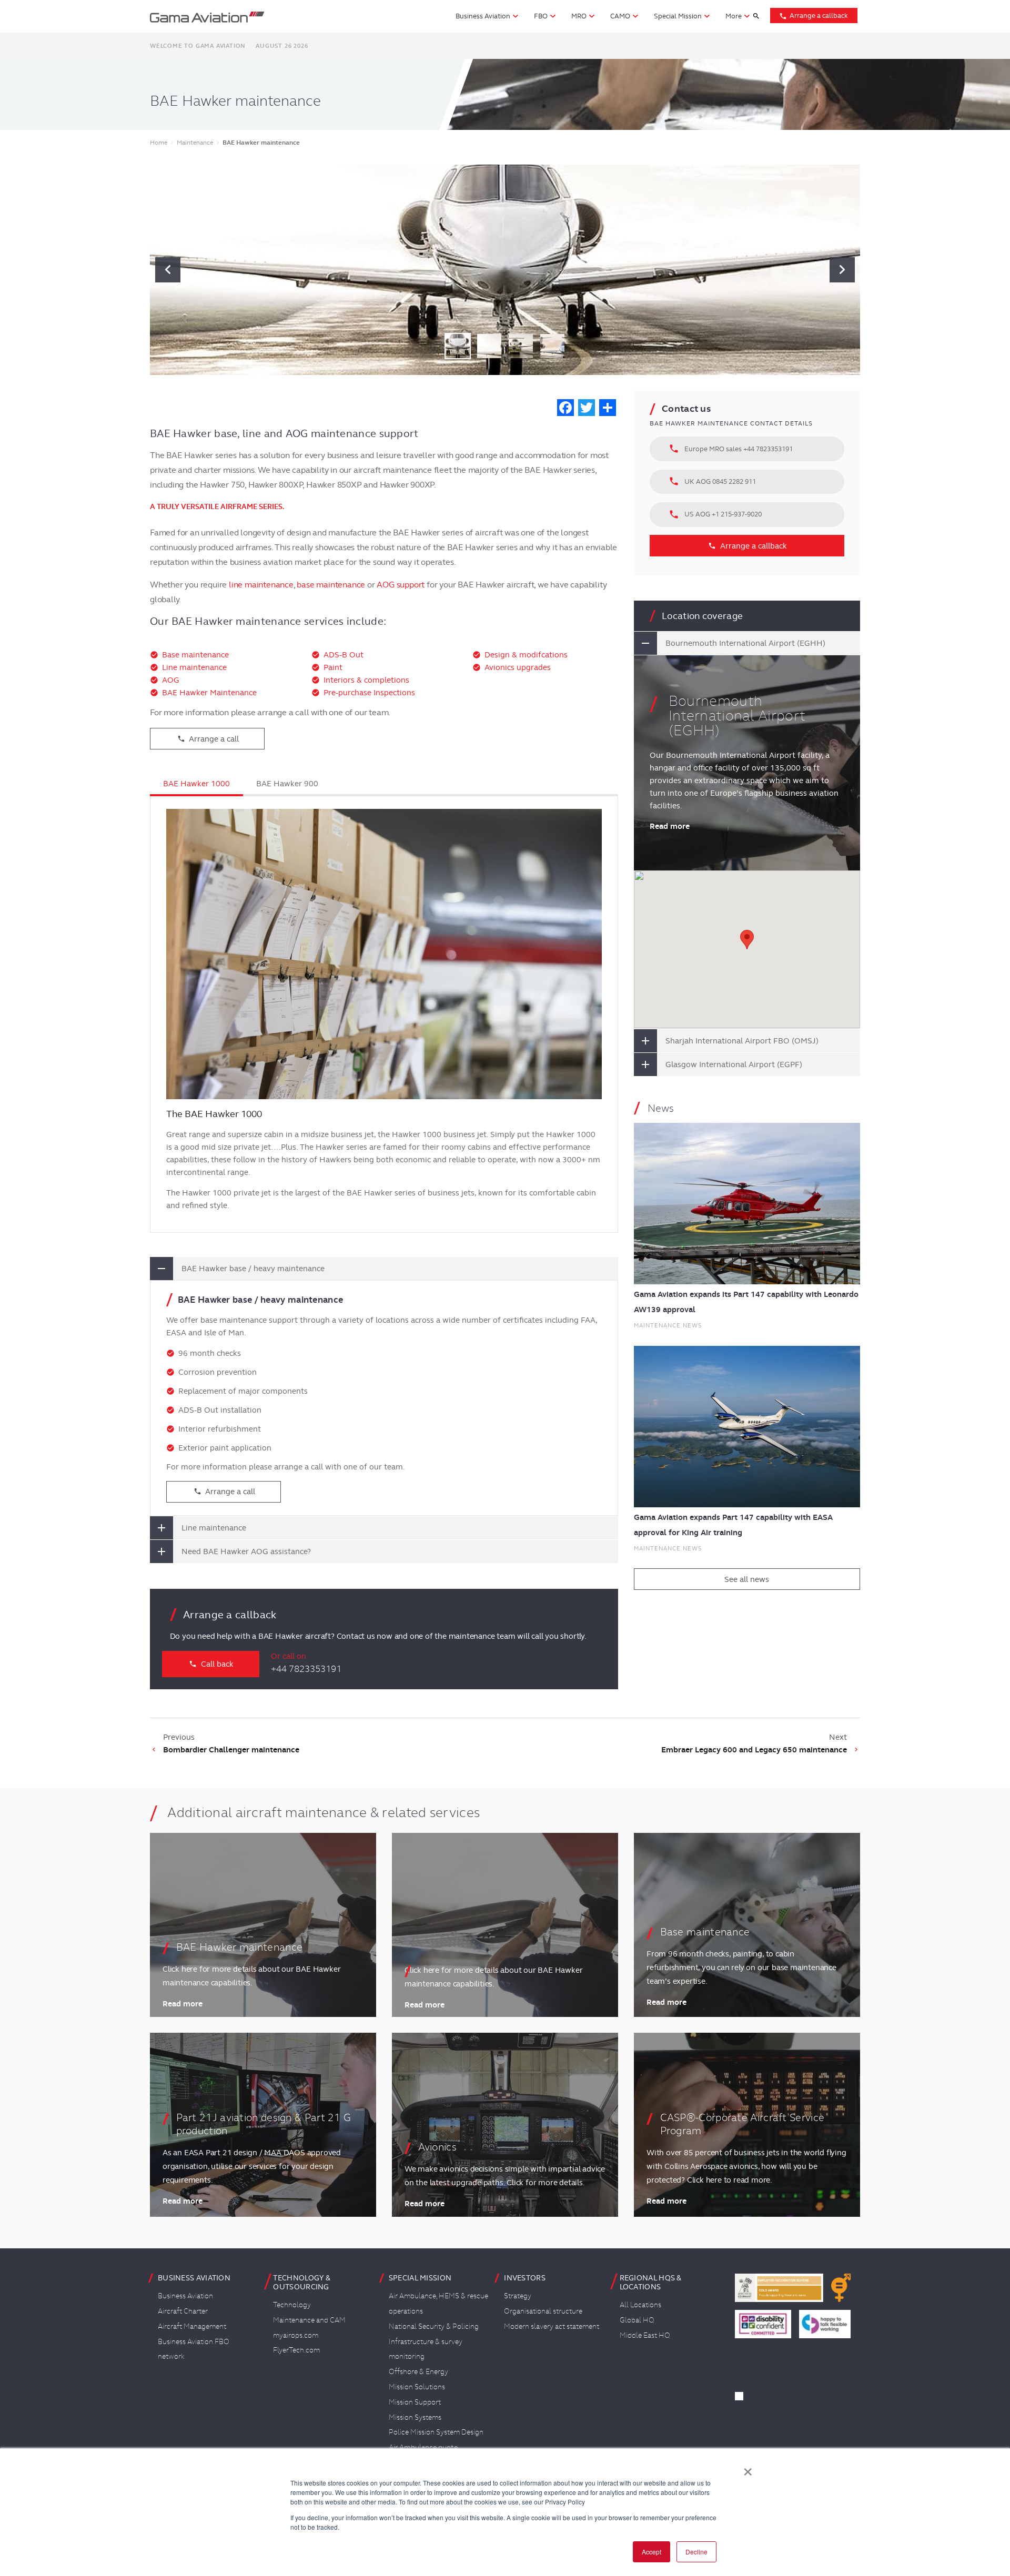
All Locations (640, 2305)
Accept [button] (652, 2552)
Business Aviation (185, 2296)
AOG (171, 680)
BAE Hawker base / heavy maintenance (253, 1269)
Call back (211, 1664)
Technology (292, 2305)
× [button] (748, 2468)
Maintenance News (668, 1325)
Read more (670, 826)
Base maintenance (195, 655)
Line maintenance (194, 667)
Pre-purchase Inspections (369, 693)
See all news (747, 1579)
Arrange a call (208, 739)
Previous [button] (168, 270)
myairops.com (296, 2335)
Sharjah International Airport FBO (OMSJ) (742, 1041)
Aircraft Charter (183, 2311)
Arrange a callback (814, 16)
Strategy (518, 2296)
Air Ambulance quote (423, 2447)
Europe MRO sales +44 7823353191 (731, 449)
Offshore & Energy (418, 2371)
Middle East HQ (645, 2335)
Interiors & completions (366, 680)
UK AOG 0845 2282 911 (712, 481)
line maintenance (261, 585)
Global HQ (637, 2320)
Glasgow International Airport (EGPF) (734, 1064)
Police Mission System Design (436, 2432)
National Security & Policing (434, 2326)
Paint (333, 667)
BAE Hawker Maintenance (209, 693)
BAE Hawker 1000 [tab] (196, 784)
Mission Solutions (417, 2387)
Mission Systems (415, 2417)
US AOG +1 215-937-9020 (715, 514)
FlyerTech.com (296, 2350)
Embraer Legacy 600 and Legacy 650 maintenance (754, 1750)
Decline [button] (696, 2552)
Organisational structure (543, 2311)
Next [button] (842, 270)
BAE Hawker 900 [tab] (287, 784)
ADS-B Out (344, 655)
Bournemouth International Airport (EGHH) (745, 643)
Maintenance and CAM (309, 2320)
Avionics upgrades (518, 667)
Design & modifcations (526, 655)
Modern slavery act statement (552, 2326)
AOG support (401, 585)
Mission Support (415, 2402)
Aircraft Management (192, 2326)
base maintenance (331, 585)
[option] (505, 270)
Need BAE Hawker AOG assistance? (246, 1551)
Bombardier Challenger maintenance (231, 1750)
